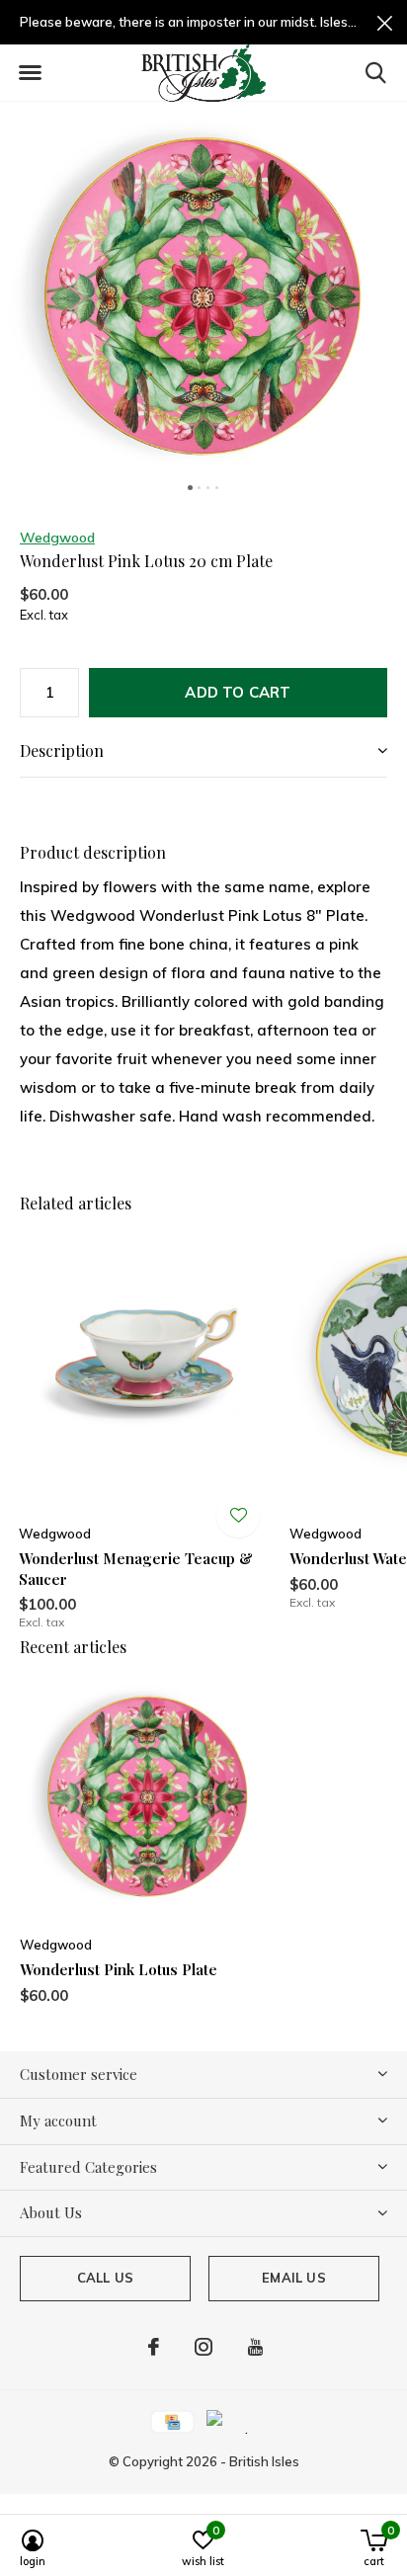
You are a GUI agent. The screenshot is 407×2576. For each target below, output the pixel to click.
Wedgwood (57, 538)
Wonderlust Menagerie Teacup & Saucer (136, 1569)
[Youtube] (255, 2347)
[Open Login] (238, 1516)
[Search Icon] (376, 72)
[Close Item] (385, 22)
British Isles (264, 2461)
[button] (30, 73)
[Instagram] (203, 2347)
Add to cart (238, 692)
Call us (105, 2278)
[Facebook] (154, 2347)
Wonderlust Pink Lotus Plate (119, 1969)
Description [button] (62, 750)
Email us (293, 2278)
